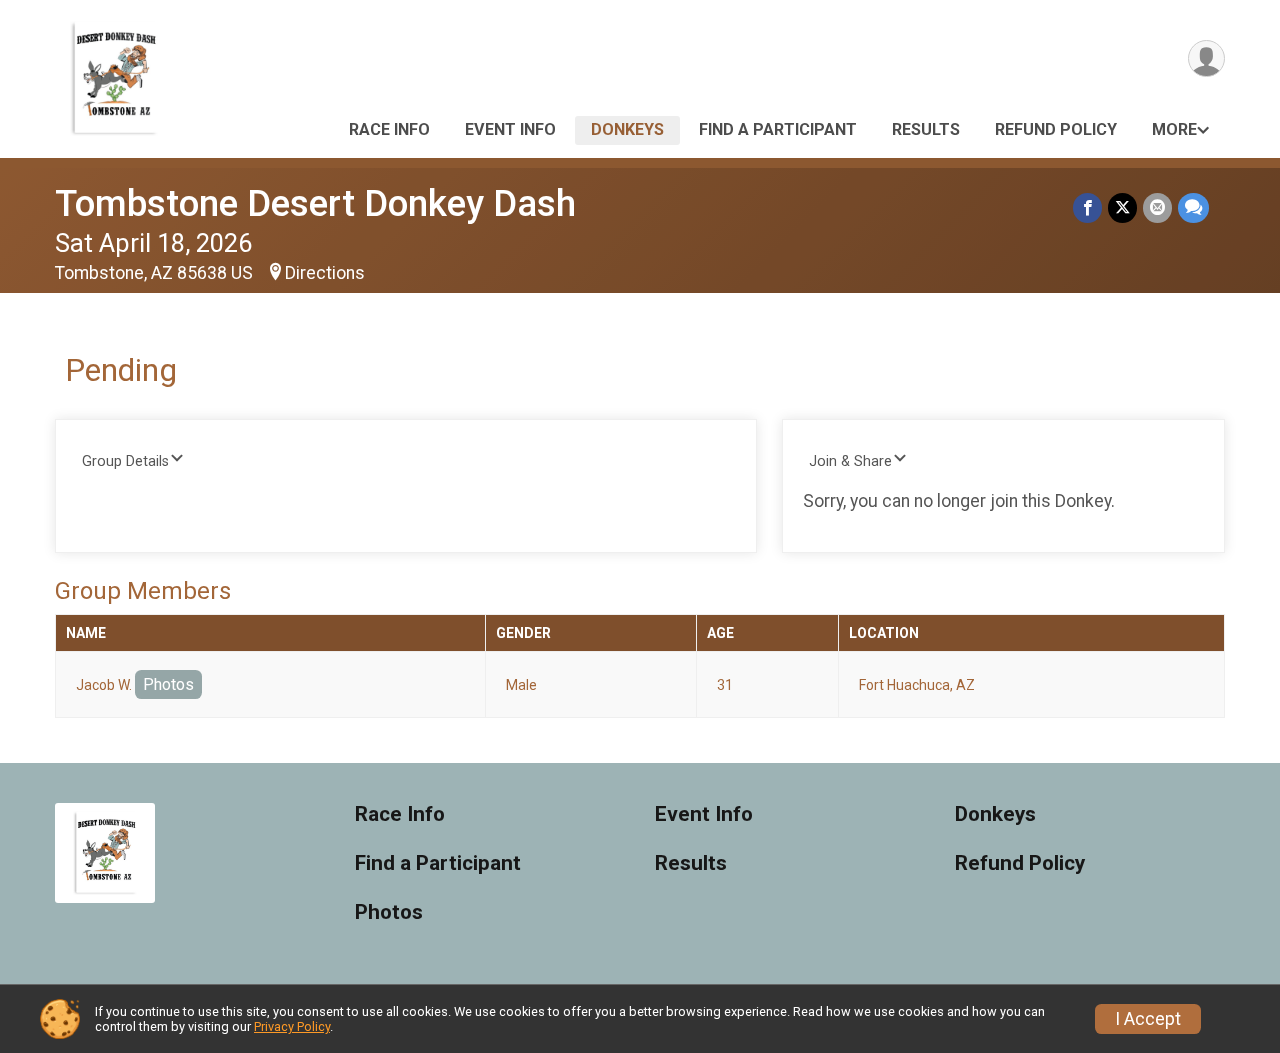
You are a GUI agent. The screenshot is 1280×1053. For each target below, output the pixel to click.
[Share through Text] (1193, 207)
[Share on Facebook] (1087, 207)
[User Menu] (1206, 58)
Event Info (510, 129)
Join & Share (850, 461)
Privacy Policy (292, 1026)
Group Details (125, 461)
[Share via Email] (1157, 207)
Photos (168, 684)
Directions (325, 273)
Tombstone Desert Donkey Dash (315, 203)
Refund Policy (1056, 129)
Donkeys (627, 129)
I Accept (1148, 1019)
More (1174, 129)
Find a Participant (778, 129)
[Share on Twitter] (1122, 207)
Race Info (389, 129)
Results (926, 129)
